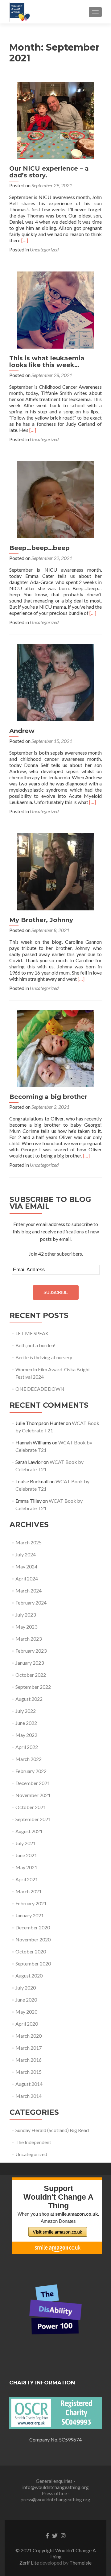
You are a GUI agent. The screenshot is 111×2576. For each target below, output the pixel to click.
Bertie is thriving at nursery (44, 1357)
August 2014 (29, 2084)
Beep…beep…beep (39, 548)
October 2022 (31, 1675)
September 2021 (33, 1819)
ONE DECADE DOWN (40, 1389)
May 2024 (26, 1566)
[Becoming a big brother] (55, 1048)
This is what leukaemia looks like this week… (47, 362)
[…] (25, 240)
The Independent (33, 2142)
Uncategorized (44, 249)
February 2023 (31, 1651)
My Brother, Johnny (41, 920)
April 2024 (27, 1578)
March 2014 (29, 2096)
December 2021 (33, 1783)
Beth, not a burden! (35, 1345)
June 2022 (26, 1723)
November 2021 (33, 1795)
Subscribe (56, 1292)
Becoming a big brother (48, 1097)
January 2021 (30, 1915)
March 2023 (29, 1639)
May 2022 (26, 1735)
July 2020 (26, 1988)
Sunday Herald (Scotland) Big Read (52, 2130)
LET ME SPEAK (32, 1333)
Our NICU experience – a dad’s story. (49, 172)
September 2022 (33, 1687)
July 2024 (26, 1554)
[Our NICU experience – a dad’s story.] (55, 120)
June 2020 (26, 2000)
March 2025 (29, 1542)
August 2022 (29, 1699)
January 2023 (30, 1663)
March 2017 (29, 2048)
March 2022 (29, 1759)
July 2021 (26, 1843)
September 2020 (33, 1963)
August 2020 (29, 1975)
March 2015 (29, 2072)
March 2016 (29, 2060)
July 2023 (26, 1615)
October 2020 (31, 1951)
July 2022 (26, 1711)
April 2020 (27, 2024)
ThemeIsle (80, 2563)
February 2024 (31, 1603)
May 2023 (26, 1627)
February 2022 (31, 1771)
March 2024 (29, 1590)
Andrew (22, 731)
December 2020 (33, 1927)
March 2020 (29, 2036)
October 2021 (31, 1807)
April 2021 (27, 1879)
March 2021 (29, 1891)
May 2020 (26, 2012)
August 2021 (29, 1831)
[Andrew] (55, 682)
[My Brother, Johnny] (55, 871)
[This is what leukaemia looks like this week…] (55, 309)
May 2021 (26, 1867)
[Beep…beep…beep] (55, 499)
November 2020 (33, 1939)
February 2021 (31, 1903)
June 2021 (26, 1855)
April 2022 (27, 1747)
